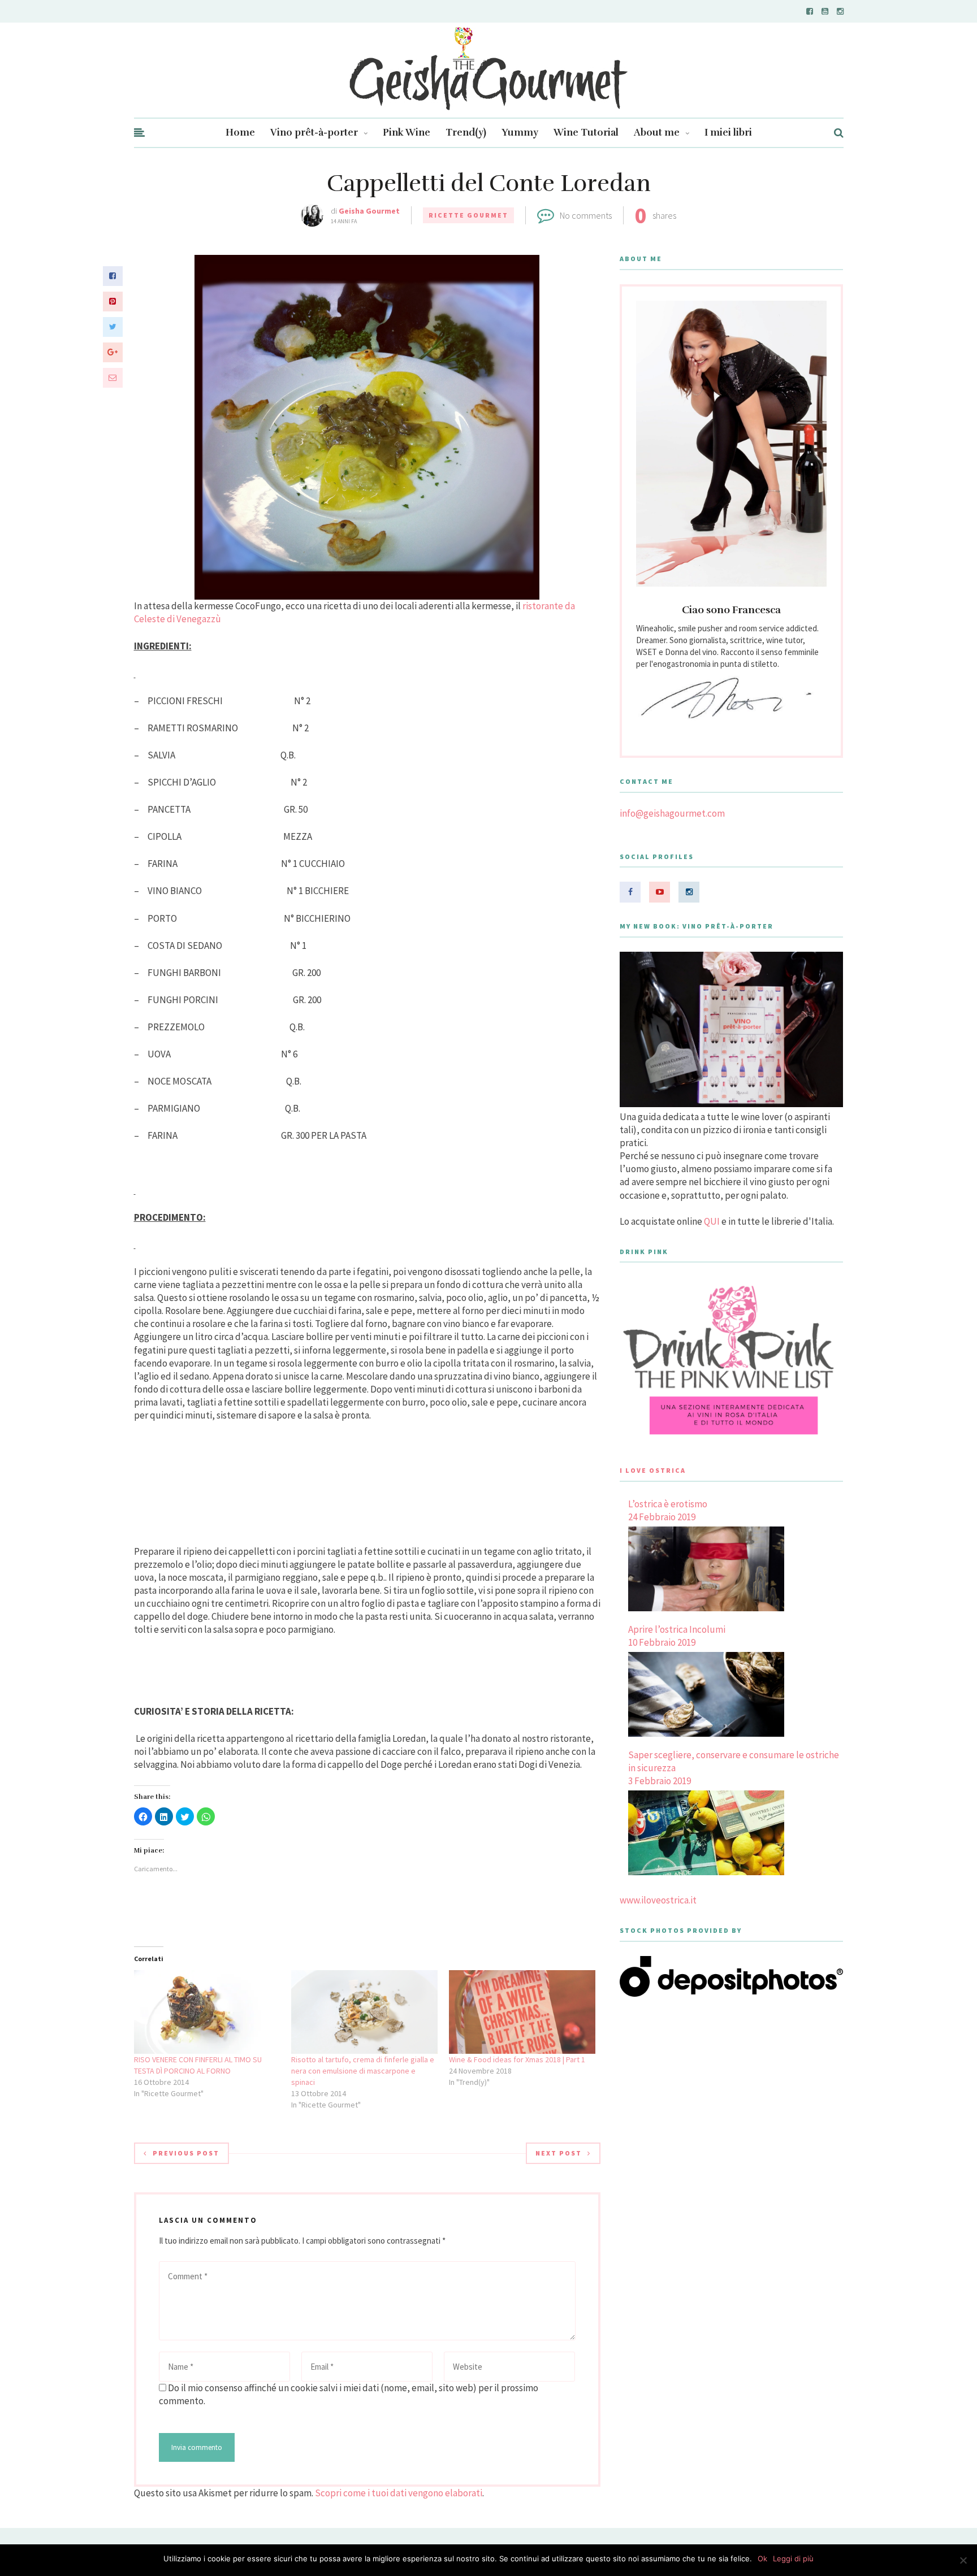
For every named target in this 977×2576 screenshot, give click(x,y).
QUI (712, 1221)
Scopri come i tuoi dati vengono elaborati (399, 2493)
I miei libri (728, 133)
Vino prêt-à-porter (314, 133)
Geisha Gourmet (369, 211)
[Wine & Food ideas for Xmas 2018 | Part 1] (522, 2012)
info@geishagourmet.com (672, 813)
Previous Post (186, 2153)
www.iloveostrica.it (658, 1900)
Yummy (520, 133)
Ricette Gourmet (468, 215)
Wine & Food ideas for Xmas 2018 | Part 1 (517, 2059)
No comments (586, 215)
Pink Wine (407, 133)
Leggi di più (793, 2558)
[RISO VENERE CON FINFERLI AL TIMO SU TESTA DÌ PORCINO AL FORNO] (207, 2012)
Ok (762, 2558)
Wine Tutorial (586, 133)
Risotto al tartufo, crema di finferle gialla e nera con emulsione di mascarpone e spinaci (363, 2071)
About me (657, 133)
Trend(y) (466, 133)
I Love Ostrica (653, 1470)
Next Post (559, 2153)
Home (240, 133)
